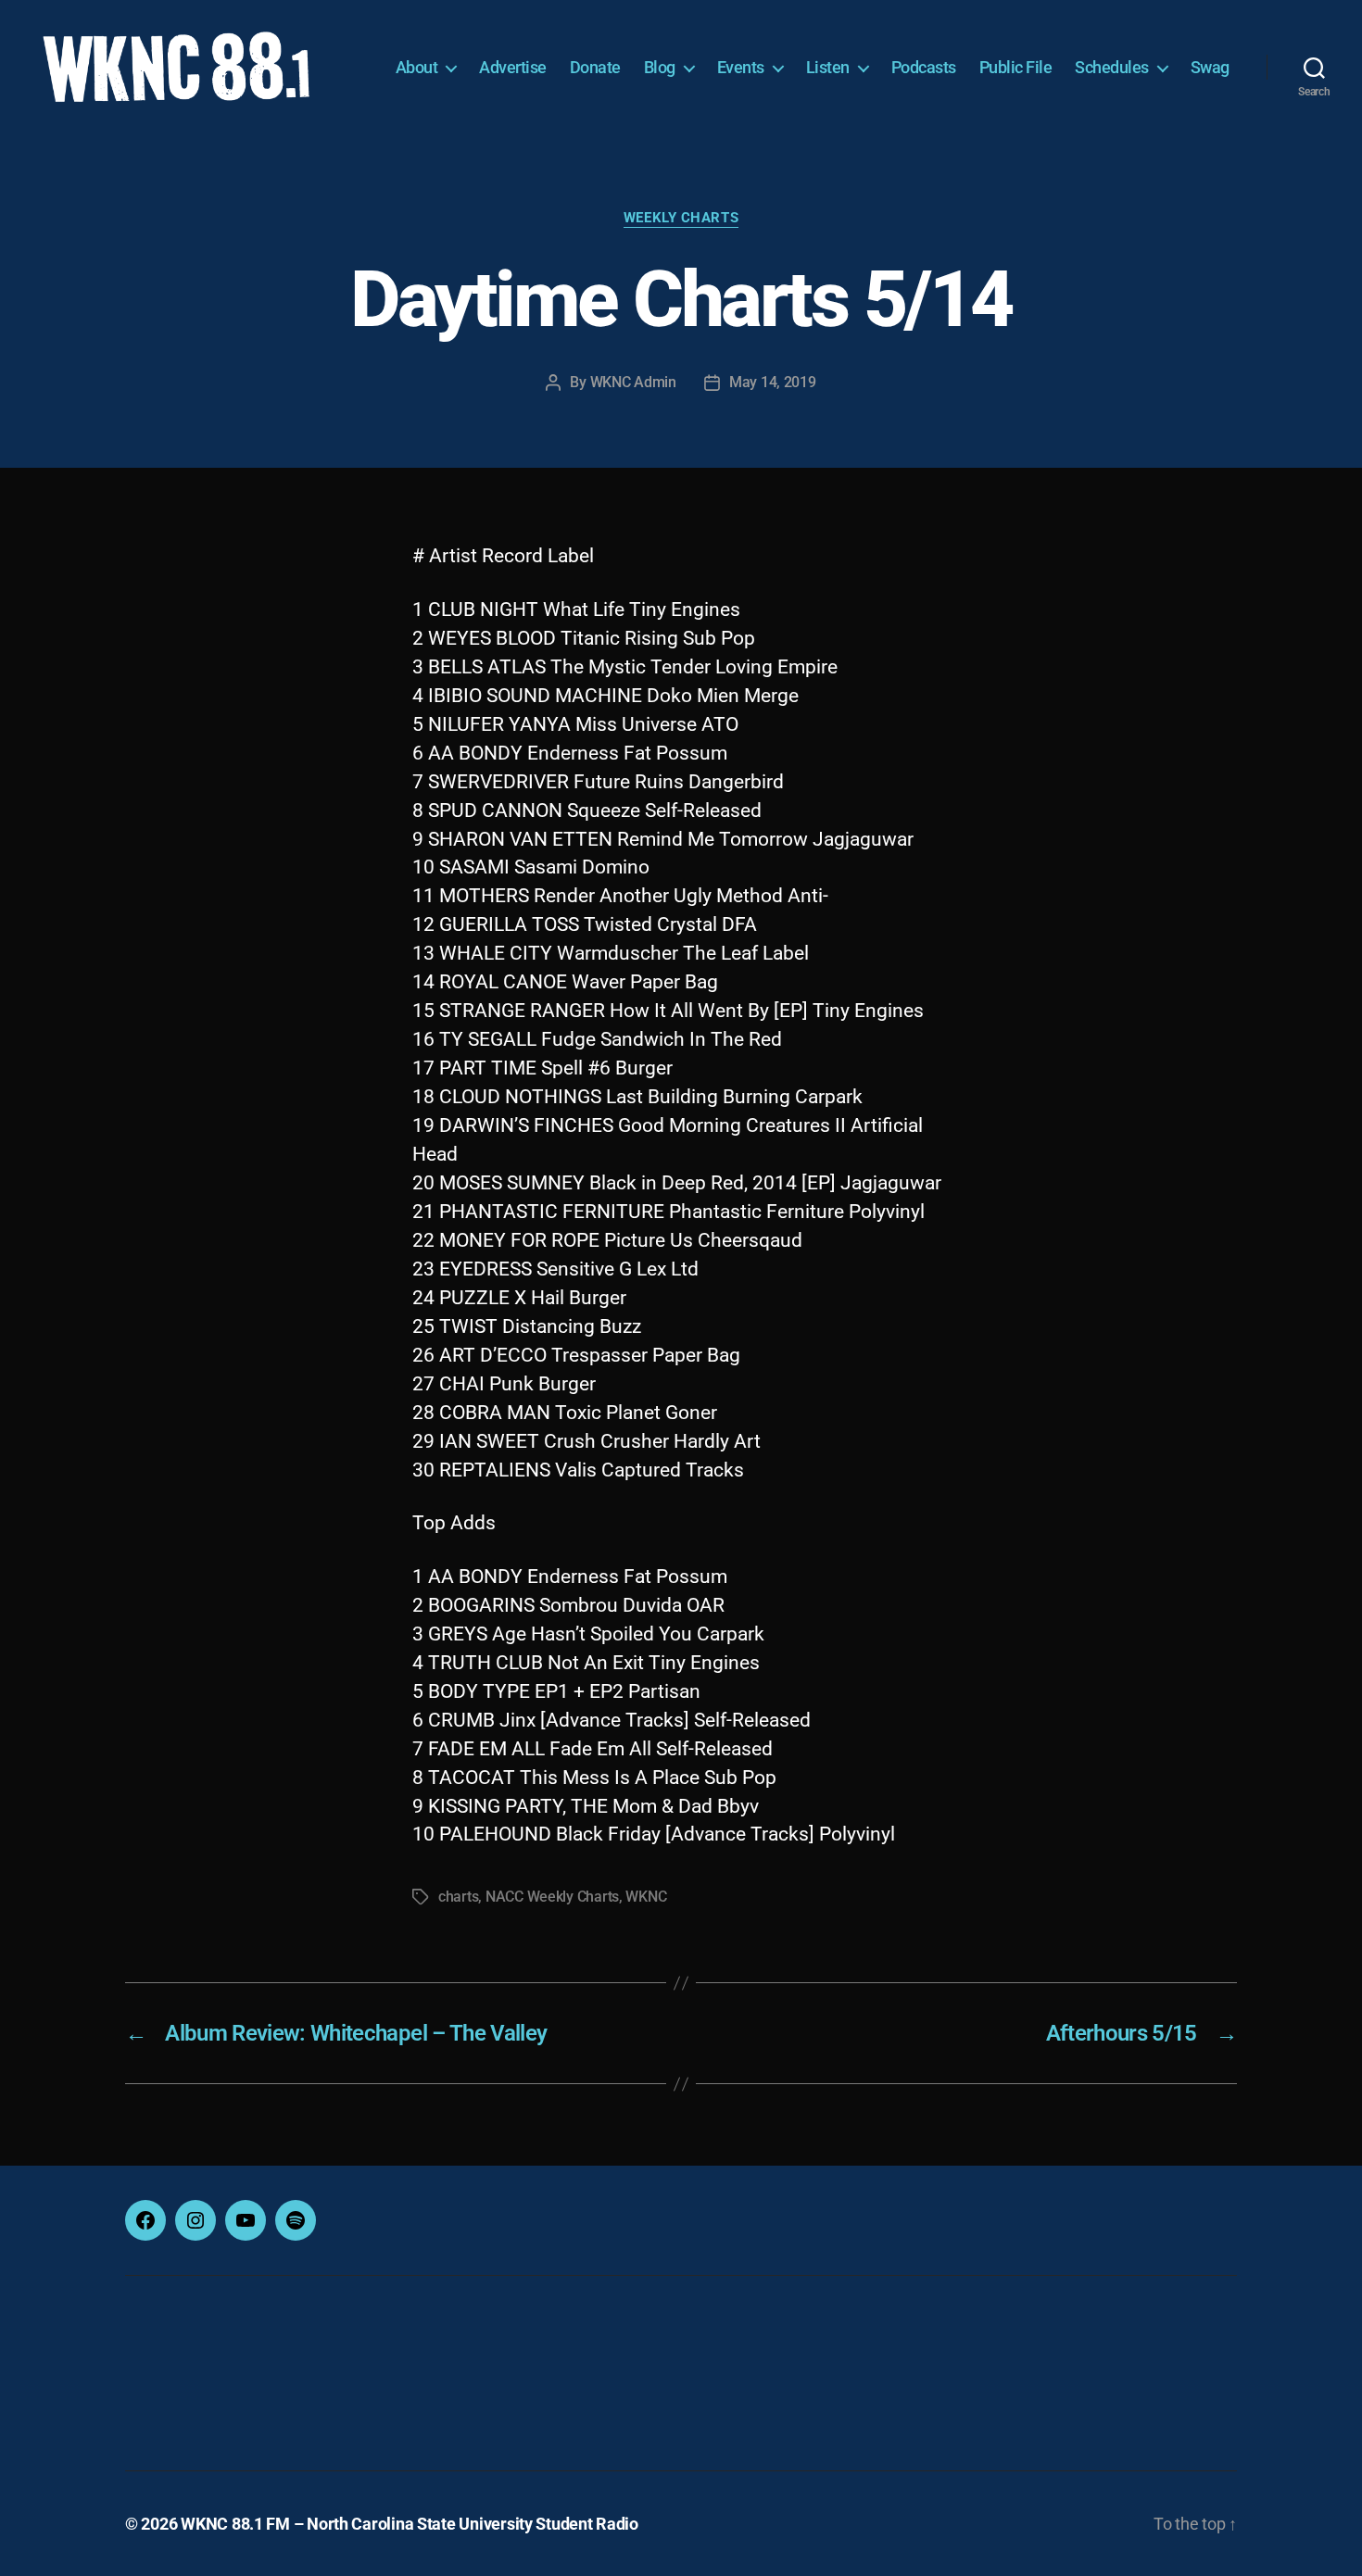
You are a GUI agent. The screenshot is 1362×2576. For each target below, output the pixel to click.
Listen (828, 67)
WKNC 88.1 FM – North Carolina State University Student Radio (410, 2524)
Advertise (513, 67)
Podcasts (924, 67)
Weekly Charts (681, 218)
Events (741, 67)
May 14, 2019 (773, 382)
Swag (1210, 67)
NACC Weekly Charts (552, 1897)
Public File (1016, 67)
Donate (595, 67)
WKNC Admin (633, 382)
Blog (660, 67)
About (417, 67)
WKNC (646, 1897)
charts (458, 1897)
